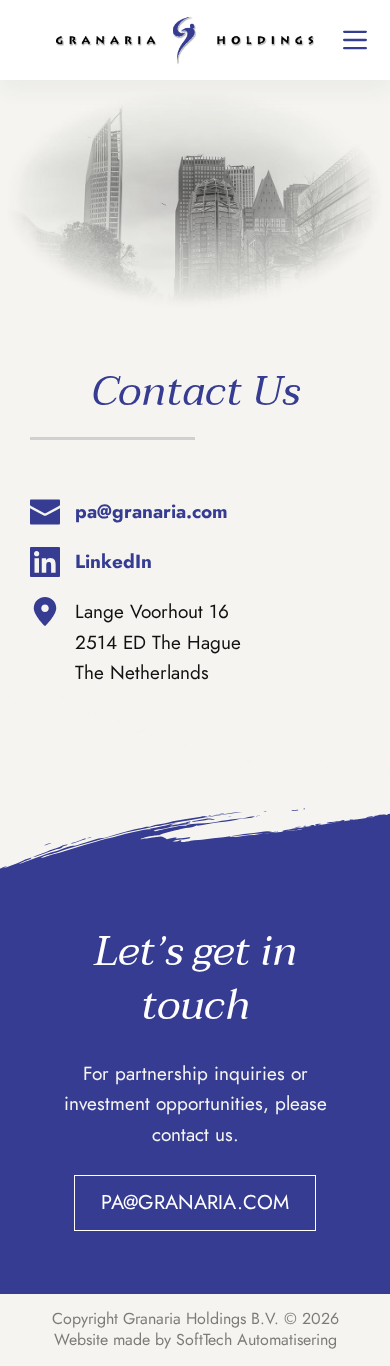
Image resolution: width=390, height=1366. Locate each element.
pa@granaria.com (151, 511)
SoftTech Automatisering (256, 1339)
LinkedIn (113, 561)
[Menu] (355, 40)
